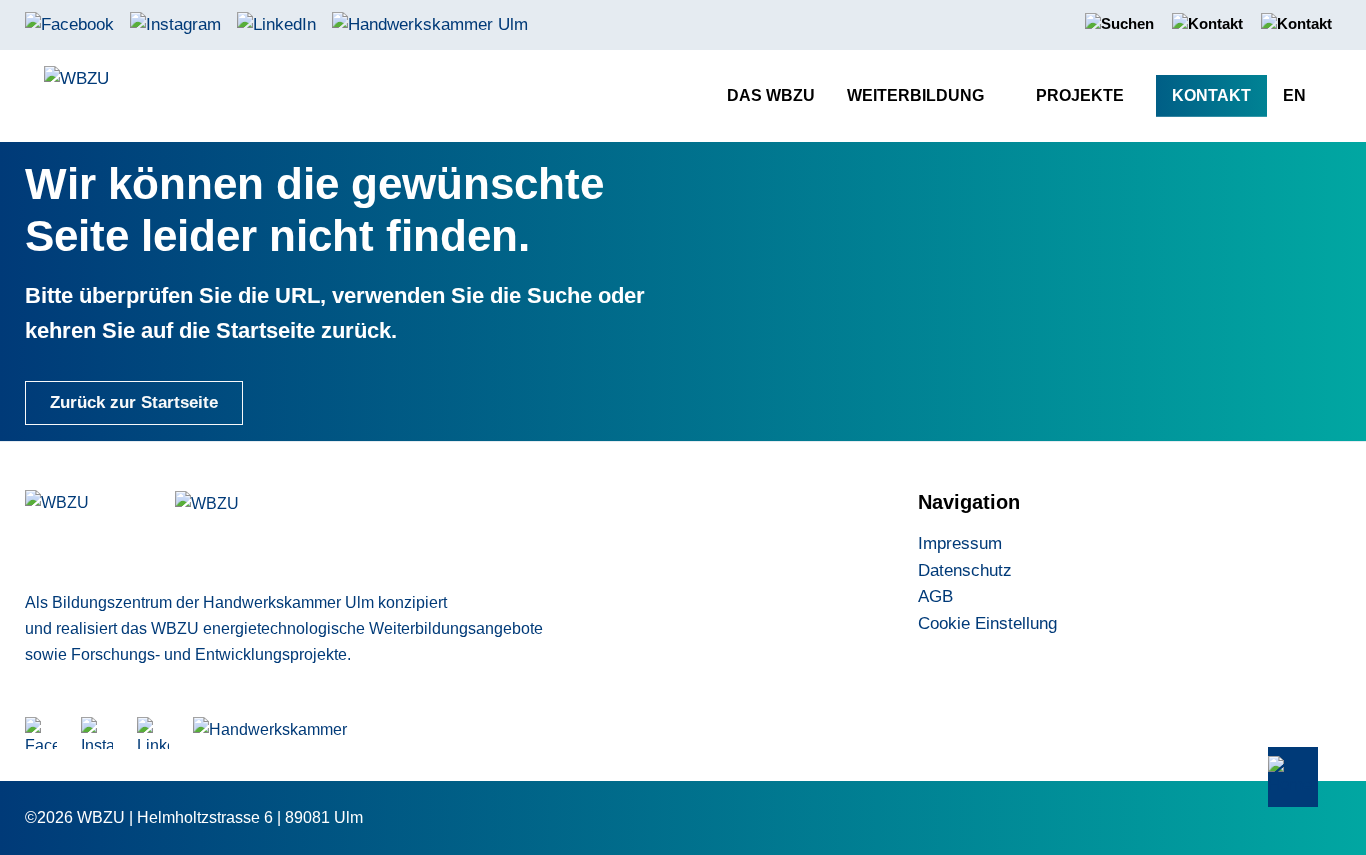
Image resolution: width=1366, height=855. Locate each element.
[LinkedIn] (276, 23)
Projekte (1080, 95)
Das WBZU (771, 95)
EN (1294, 95)
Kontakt (1211, 95)
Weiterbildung (915, 95)
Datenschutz (965, 570)
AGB (935, 596)
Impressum (960, 543)
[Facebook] (69, 23)
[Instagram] (175, 23)
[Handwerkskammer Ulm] (430, 23)
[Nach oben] (1293, 777)
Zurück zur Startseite (134, 402)
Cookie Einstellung (987, 623)
